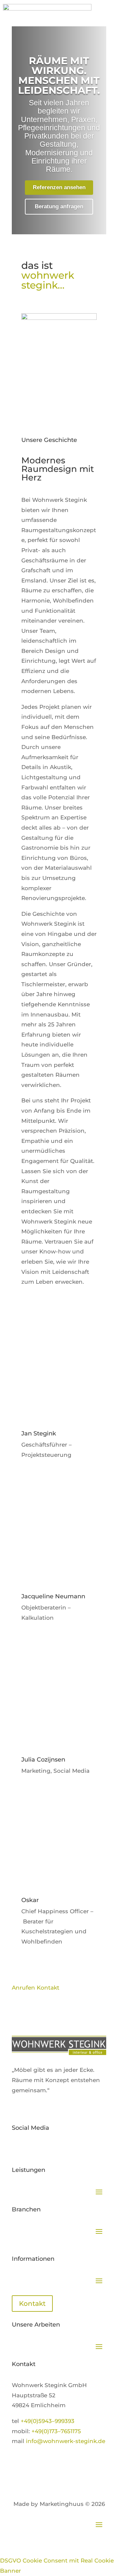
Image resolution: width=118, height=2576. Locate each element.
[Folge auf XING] (17, 2149)
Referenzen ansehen (59, 187)
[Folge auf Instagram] (56, 2149)
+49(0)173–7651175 (56, 2431)
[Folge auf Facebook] (30, 2149)
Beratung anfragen (59, 206)
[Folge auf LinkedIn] (43, 2149)
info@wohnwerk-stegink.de (66, 2441)
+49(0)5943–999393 (48, 2421)
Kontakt (32, 2304)
